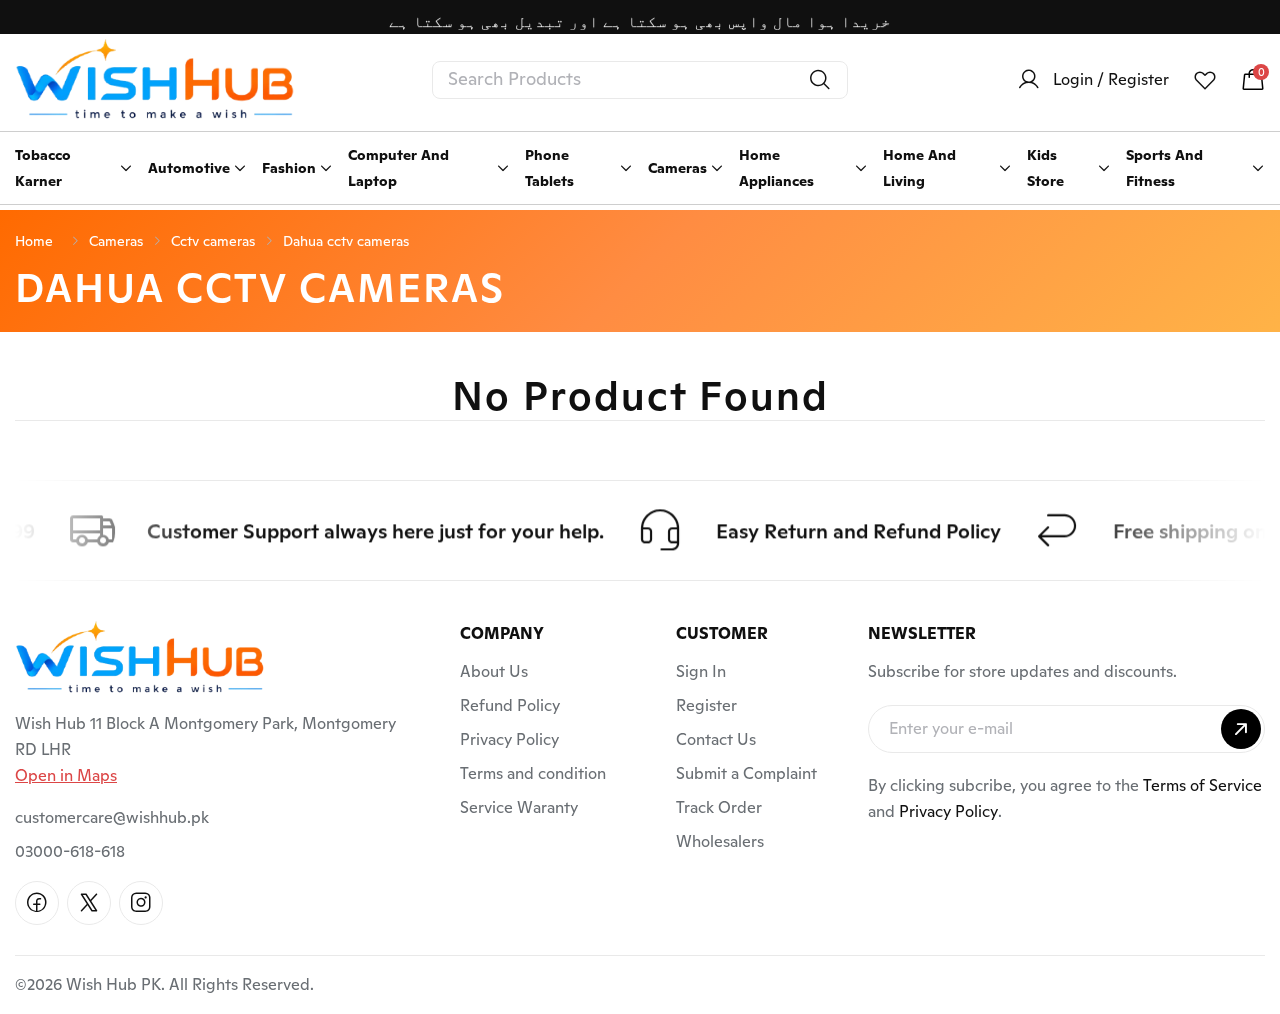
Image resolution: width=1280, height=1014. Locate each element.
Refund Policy (510, 705)
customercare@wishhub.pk (112, 817)
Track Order (719, 807)
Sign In (701, 671)
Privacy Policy (509, 739)
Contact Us (716, 739)
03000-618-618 (70, 851)
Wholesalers (720, 841)
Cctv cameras (213, 241)
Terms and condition (533, 773)
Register (706, 705)
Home (34, 241)
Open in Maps (66, 775)
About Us (494, 671)
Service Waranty (519, 807)
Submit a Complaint (746, 773)
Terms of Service (1202, 785)
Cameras (116, 241)
